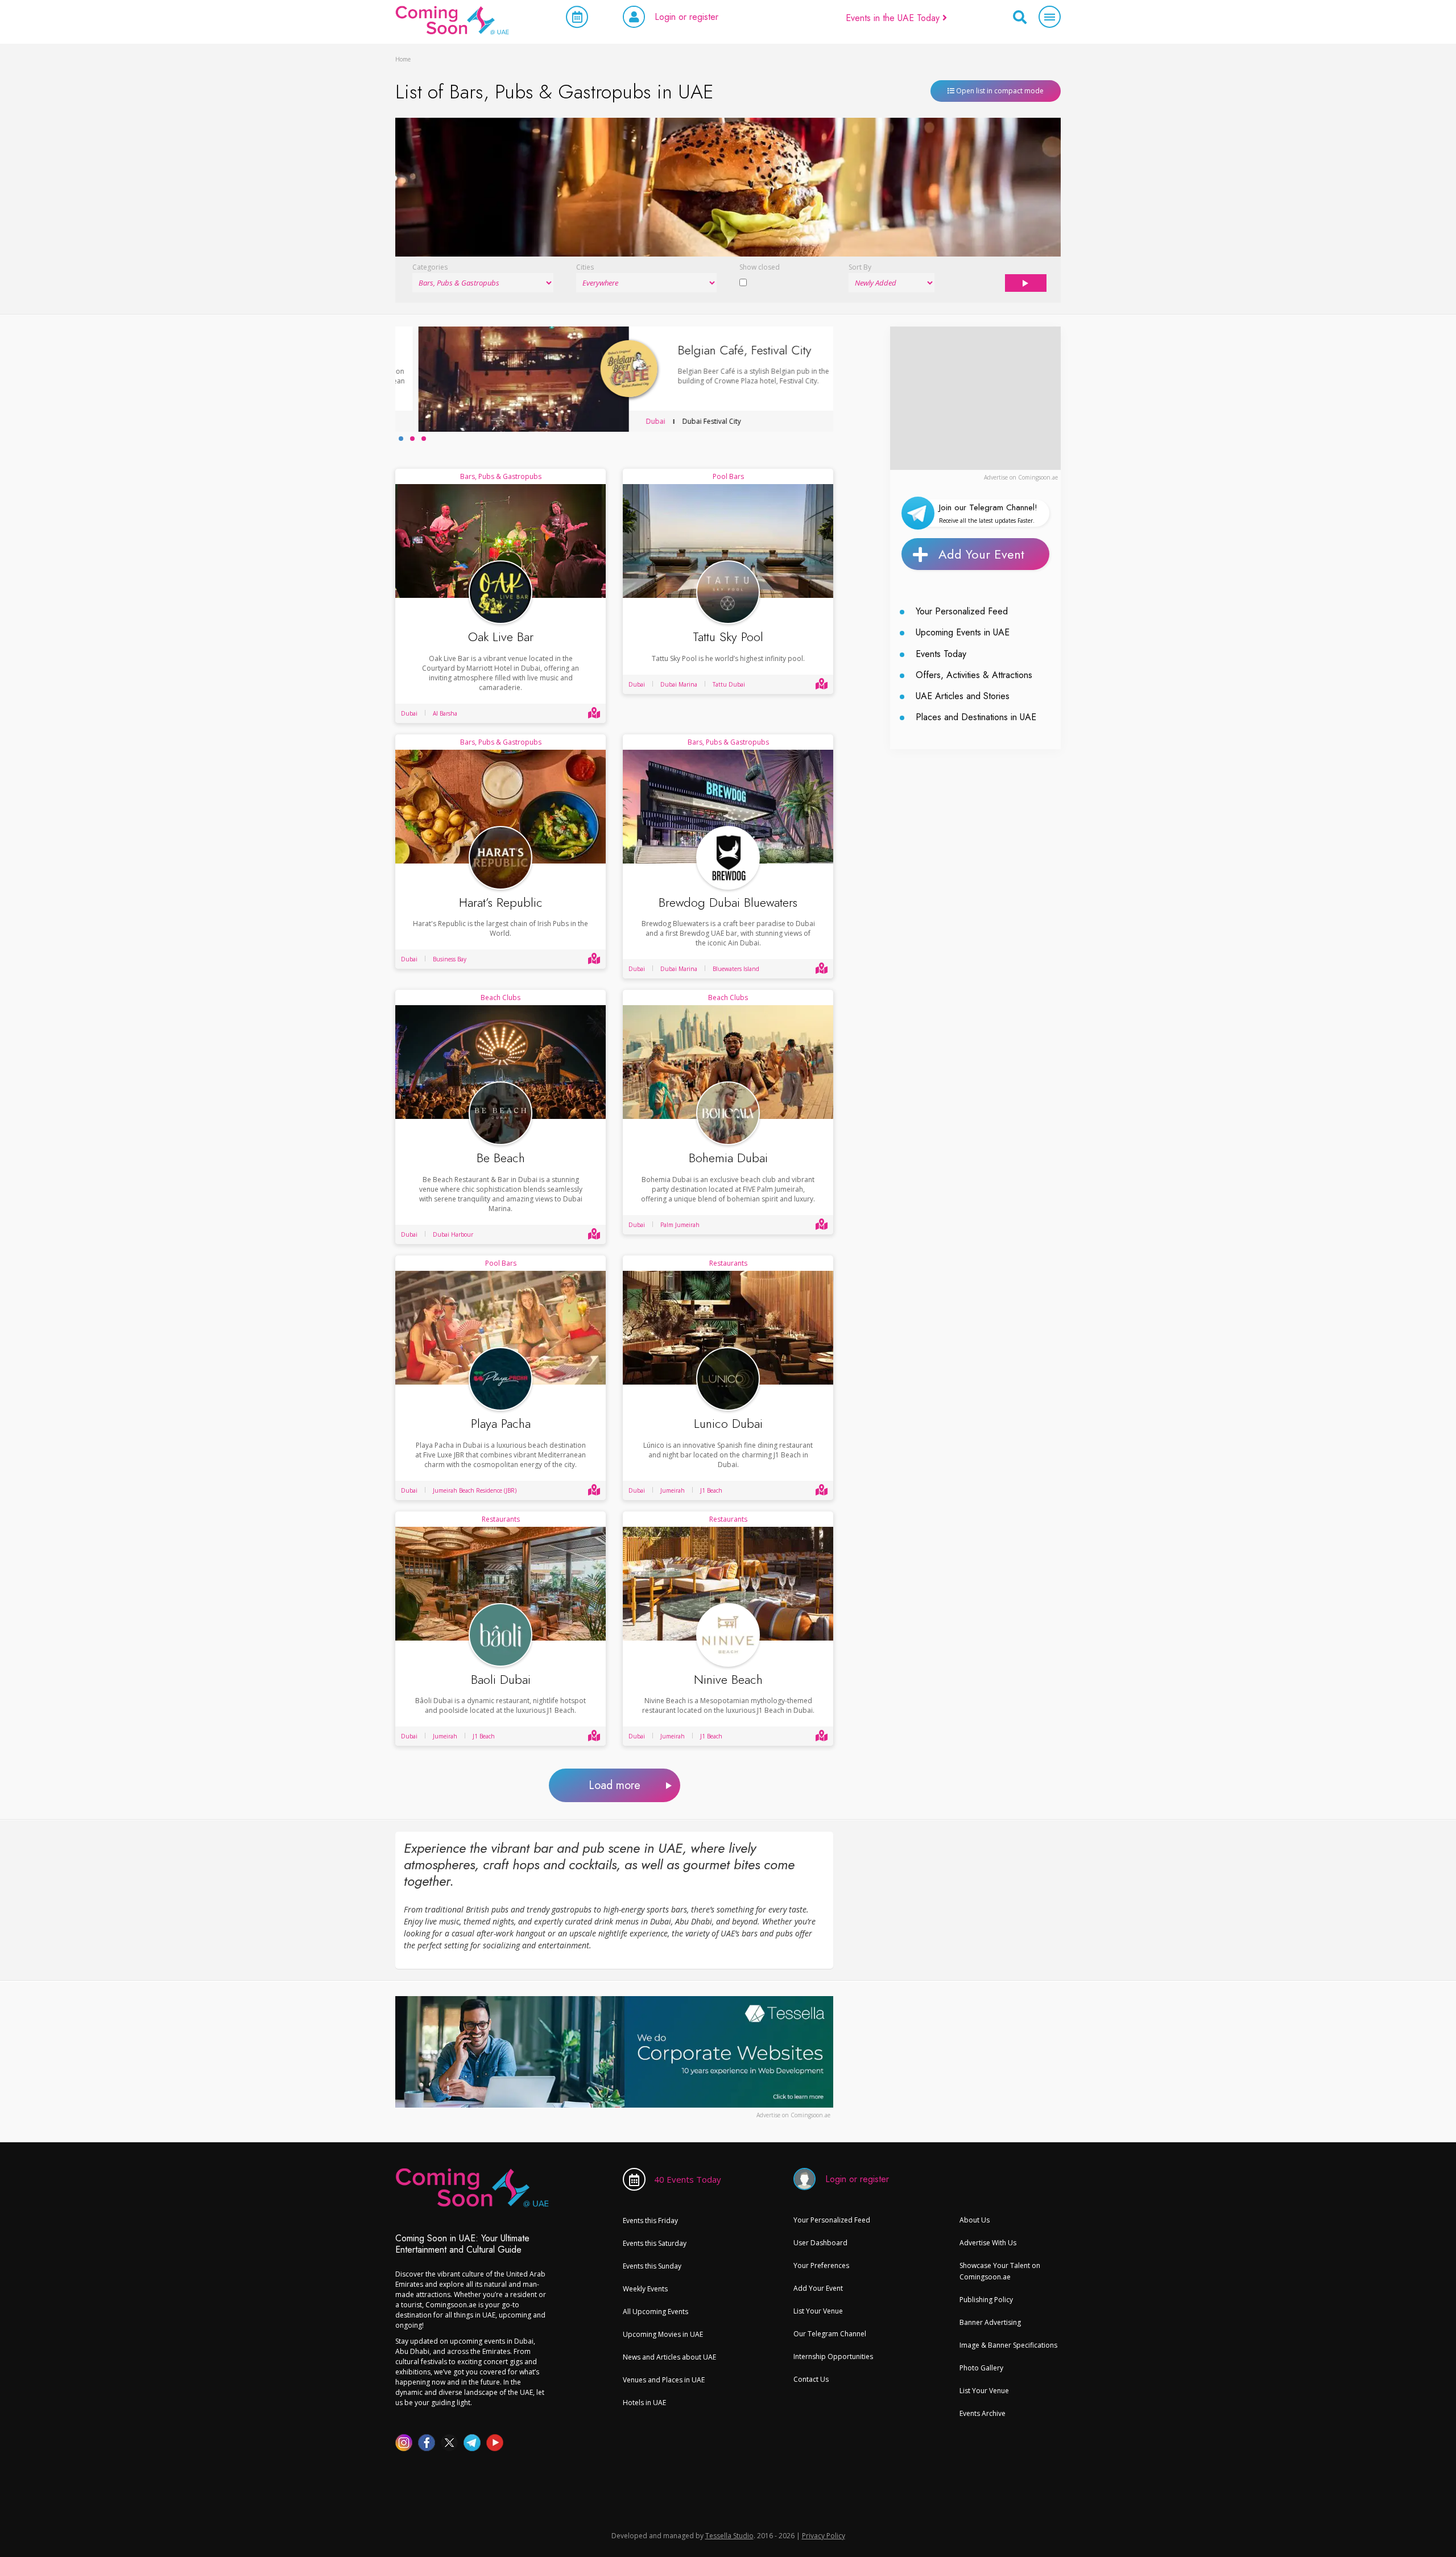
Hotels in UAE (644, 2403)
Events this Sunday (652, 2266)
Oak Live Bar (501, 637)
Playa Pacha (501, 1424)
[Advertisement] (975, 398)
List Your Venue (818, 2311)
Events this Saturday (655, 2243)
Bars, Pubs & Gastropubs (501, 476)
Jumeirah (673, 1490)
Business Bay (450, 959)
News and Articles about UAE (669, 2357)
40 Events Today (688, 2179)
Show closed (760, 267)
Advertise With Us (988, 2243)
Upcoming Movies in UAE (663, 2334)
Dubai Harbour (453, 1234)
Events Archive (983, 2413)
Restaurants (728, 1263)
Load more (615, 1785)
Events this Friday (650, 2221)
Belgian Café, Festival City (721, 350)
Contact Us (811, 2379)
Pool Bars (728, 476)
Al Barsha (445, 713)
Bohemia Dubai (728, 1158)
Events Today (941, 654)
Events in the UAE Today (894, 18)
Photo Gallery (981, 2368)
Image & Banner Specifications (1008, 2345)
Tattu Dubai (729, 684)
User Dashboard (820, 2243)
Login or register (686, 17)
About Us (975, 2220)
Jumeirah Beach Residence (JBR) (475, 1490)
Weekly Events (645, 2289)
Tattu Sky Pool (728, 637)
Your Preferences (821, 2265)
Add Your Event (981, 554)
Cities (585, 267)
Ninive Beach (728, 1680)
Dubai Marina (679, 684)
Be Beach (501, 1158)
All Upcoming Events (655, 2312)
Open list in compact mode (999, 91)
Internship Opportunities (833, 2356)
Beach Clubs (500, 997)
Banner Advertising (990, 2322)
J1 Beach (711, 1490)
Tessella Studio (729, 2535)
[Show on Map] (594, 713)
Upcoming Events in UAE (963, 632)
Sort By (860, 267)
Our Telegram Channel (830, 2334)
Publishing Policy (986, 2300)
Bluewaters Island (736, 969)
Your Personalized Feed (962, 611)
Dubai (632, 421)
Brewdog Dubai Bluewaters (728, 902)
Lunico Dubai (728, 1424)
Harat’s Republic (501, 902)
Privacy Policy (824, 2535)
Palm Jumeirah (680, 1225)
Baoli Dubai (501, 1680)
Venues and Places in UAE (664, 2380)
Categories (430, 267)
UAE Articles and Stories (963, 696)
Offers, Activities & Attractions (974, 675)
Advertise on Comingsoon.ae (1021, 477)
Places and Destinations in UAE (976, 717)
